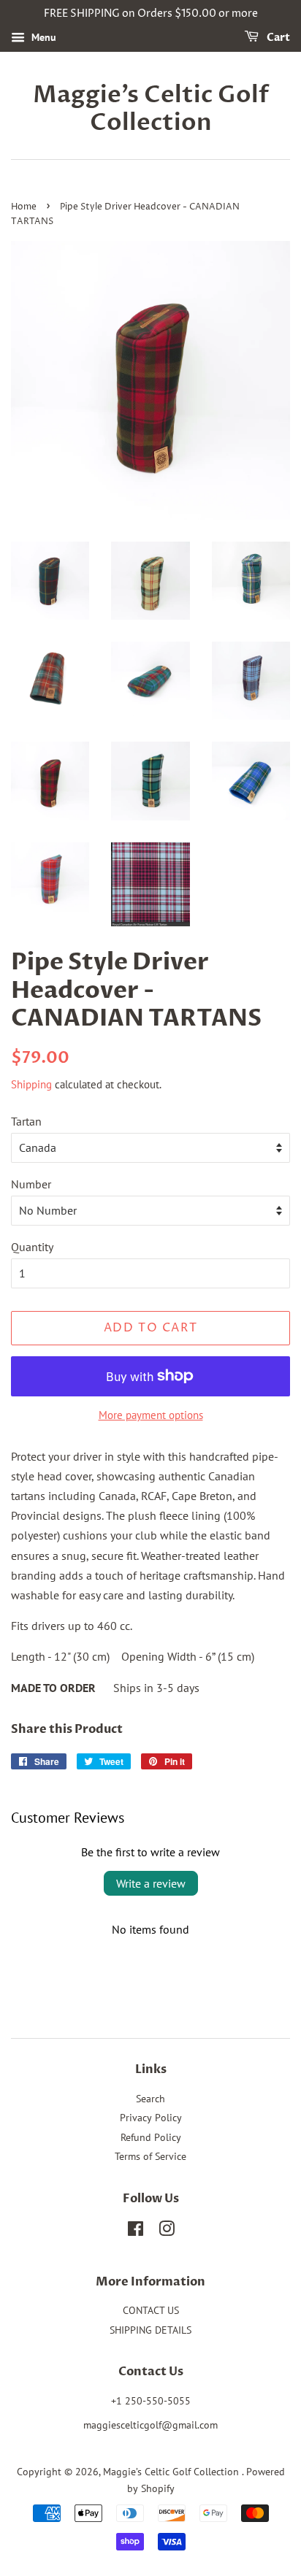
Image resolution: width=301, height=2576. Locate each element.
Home (24, 207)
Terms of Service (150, 2156)
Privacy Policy (151, 2118)
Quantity (32, 1247)
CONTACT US (151, 2310)
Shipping (31, 1084)
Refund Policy (151, 2137)
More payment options (151, 1415)
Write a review (151, 1883)
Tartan (26, 1121)
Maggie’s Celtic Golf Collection (151, 109)
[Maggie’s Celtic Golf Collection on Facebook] (136, 2231)
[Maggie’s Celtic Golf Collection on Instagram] (167, 2231)
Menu (42, 37)
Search (150, 2099)
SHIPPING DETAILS (150, 2330)
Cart (277, 38)
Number (31, 1184)
